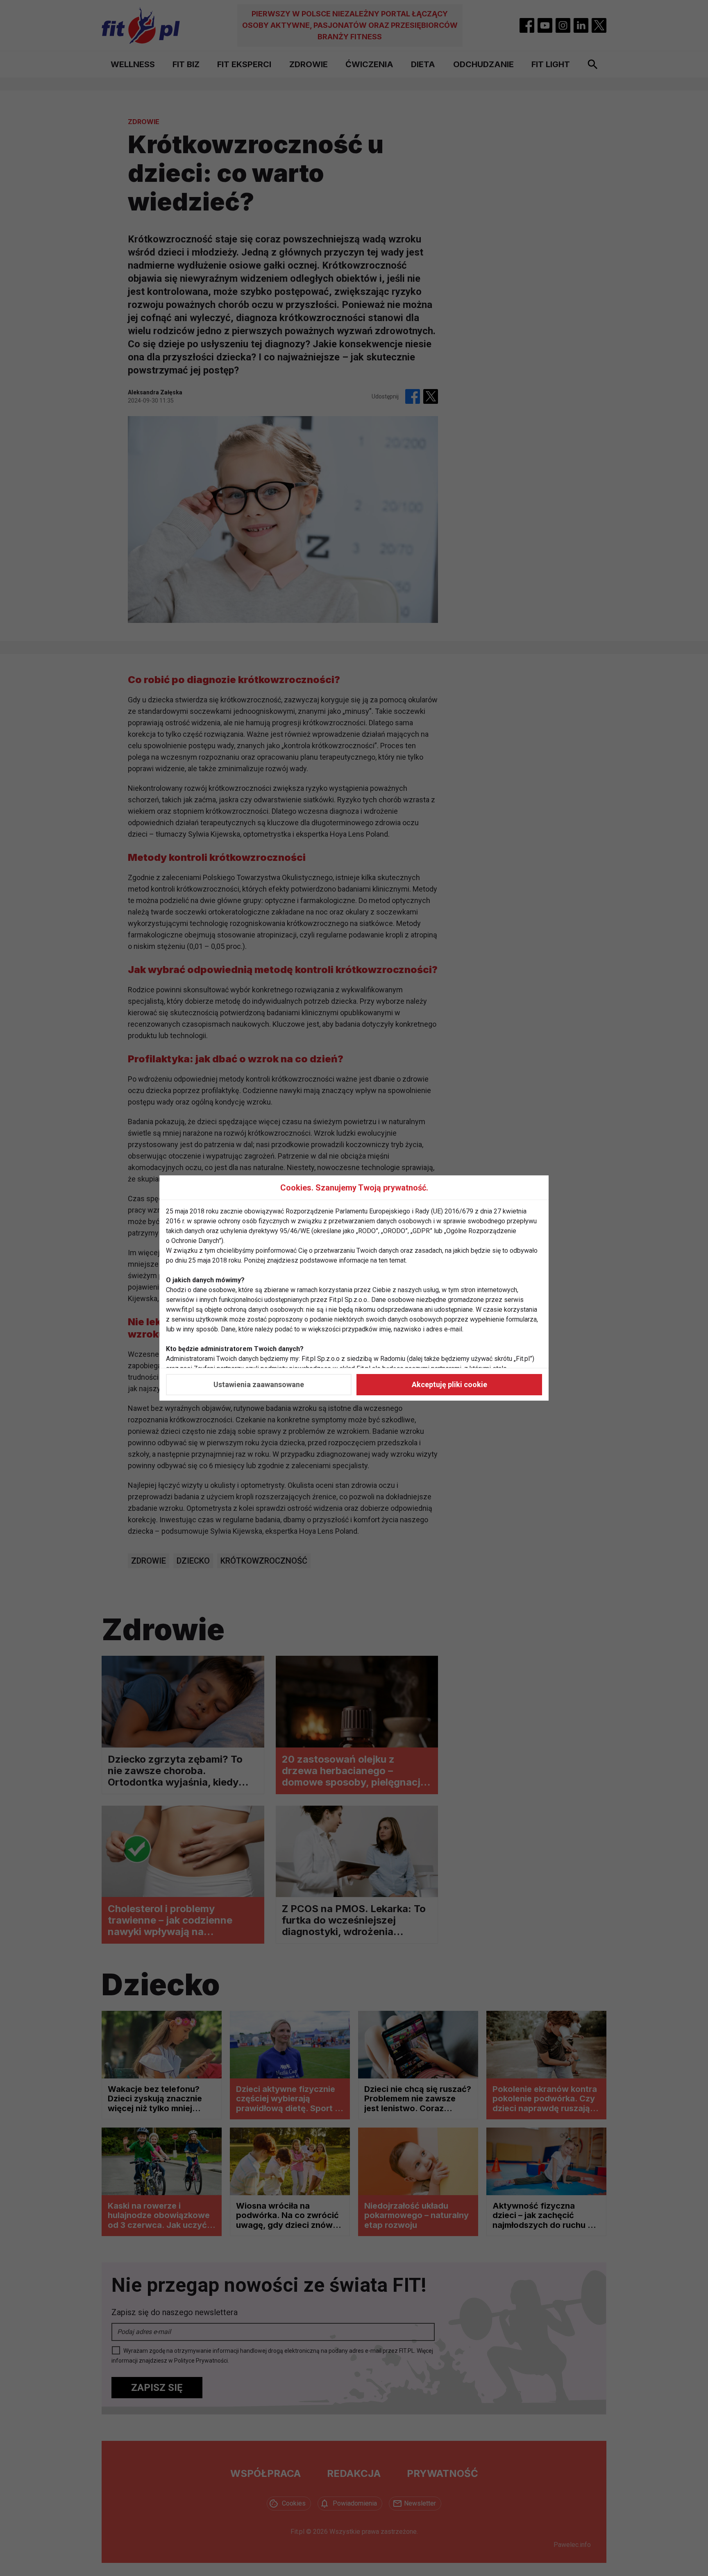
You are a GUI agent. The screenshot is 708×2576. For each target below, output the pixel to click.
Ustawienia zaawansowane (259, 1384)
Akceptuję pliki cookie (449, 1384)
